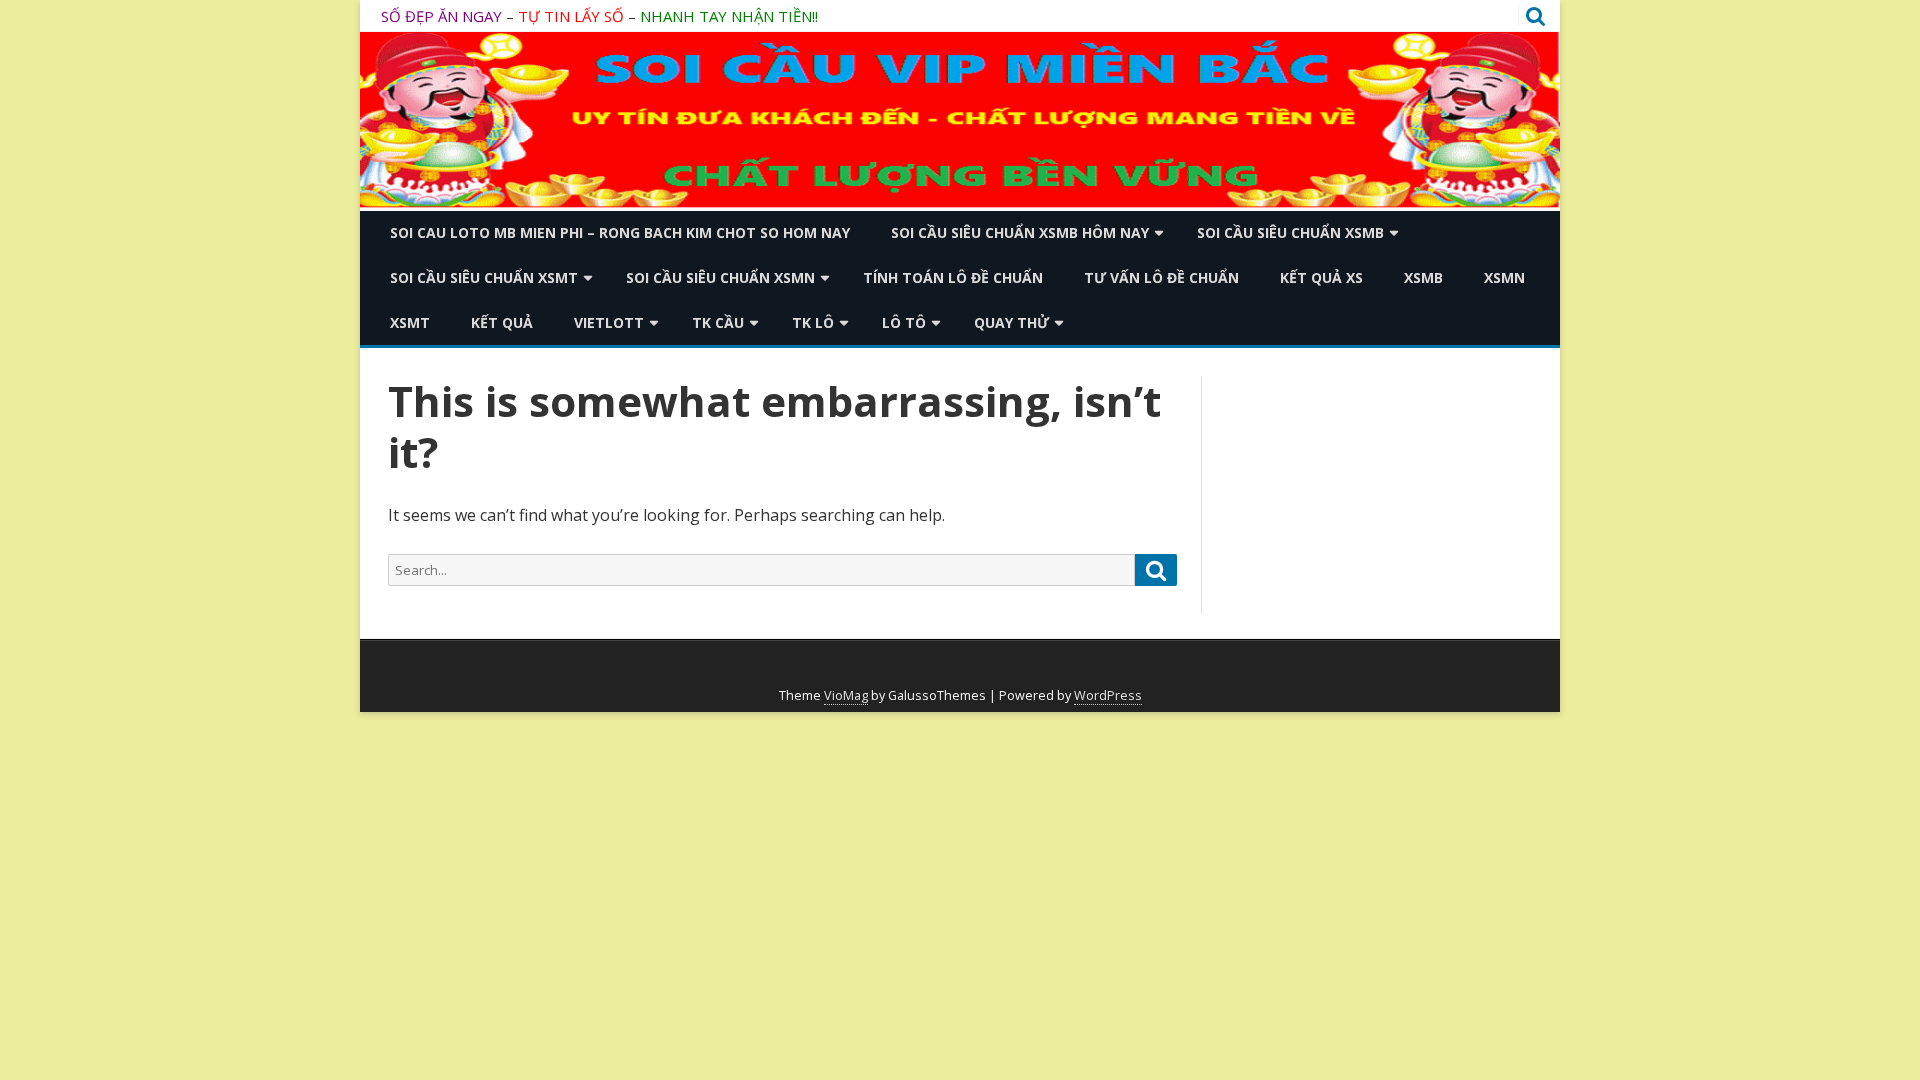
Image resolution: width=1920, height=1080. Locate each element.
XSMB (1423, 277)
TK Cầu (718, 322)
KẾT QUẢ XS (1321, 277)
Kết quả (502, 322)
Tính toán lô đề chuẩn (953, 277)
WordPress (1108, 695)
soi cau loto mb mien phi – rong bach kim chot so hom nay (620, 232)
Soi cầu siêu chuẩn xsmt (484, 277)
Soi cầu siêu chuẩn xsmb (1290, 232)
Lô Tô (904, 322)
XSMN (1504, 277)
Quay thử (1011, 322)
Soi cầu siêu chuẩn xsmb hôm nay (1020, 232)
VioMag (846, 695)
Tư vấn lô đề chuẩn (1161, 277)
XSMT (410, 322)
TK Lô (813, 322)
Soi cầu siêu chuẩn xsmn (720, 277)
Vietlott (609, 322)
